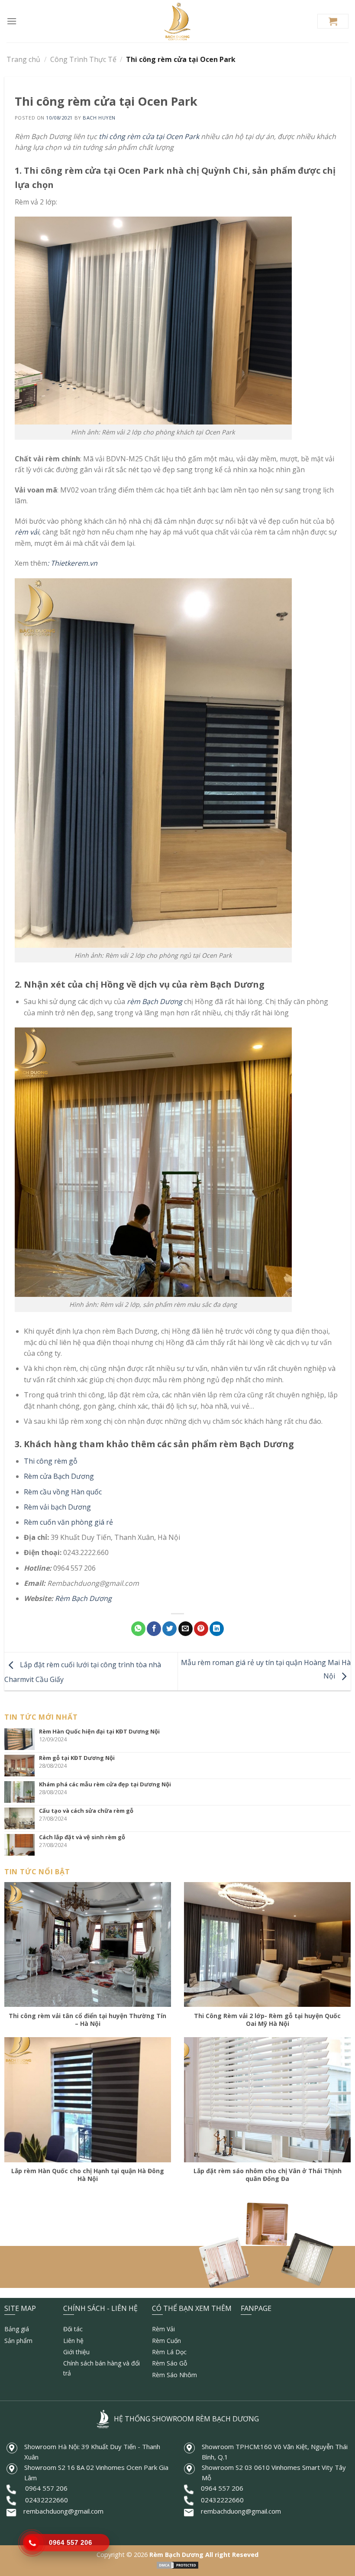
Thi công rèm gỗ (51, 1461)
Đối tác (73, 2329)
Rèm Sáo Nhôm (174, 2375)
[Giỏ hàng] (333, 21)
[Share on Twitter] (169, 1629)
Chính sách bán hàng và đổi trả (102, 2368)
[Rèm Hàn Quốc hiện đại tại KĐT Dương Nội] (22, 1739)
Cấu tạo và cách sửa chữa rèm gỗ (86, 1811)
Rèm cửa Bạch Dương (59, 1476)
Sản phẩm (18, 2341)
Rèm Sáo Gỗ (169, 2363)
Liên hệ (73, 2341)
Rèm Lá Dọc (169, 2352)
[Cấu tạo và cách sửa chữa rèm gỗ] (22, 1818)
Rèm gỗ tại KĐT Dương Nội (77, 1758)
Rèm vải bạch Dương (57, 1507)
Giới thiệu (76, 2352)
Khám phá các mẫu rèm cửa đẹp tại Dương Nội (105, 1784)
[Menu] (12, 21)
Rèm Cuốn (166, 2341)
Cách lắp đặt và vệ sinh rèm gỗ (82, 1837)
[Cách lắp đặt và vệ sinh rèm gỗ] (22, 1845)
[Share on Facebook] (154, 1629)
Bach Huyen (99, 118)
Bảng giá (17, 2329)
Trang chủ (23, 59)
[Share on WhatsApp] (138, 1629)
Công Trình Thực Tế (83, 59)
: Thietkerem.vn (72, 563)
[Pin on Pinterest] (201, 1629)
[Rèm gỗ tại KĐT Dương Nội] (22, 1766)
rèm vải (27, 532)
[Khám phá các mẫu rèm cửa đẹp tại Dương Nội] (22, 1792)
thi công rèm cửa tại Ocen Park (149, 136)
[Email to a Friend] (186, 1629)
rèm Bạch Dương (155, 1001)
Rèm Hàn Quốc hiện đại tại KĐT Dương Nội (99, 1731)
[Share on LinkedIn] (217, 1629)
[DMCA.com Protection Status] (177, 2565)
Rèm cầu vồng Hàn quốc (63, 1492)
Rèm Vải (163, 2329)
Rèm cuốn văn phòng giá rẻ (68, 1522)
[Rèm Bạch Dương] (178, 21)
